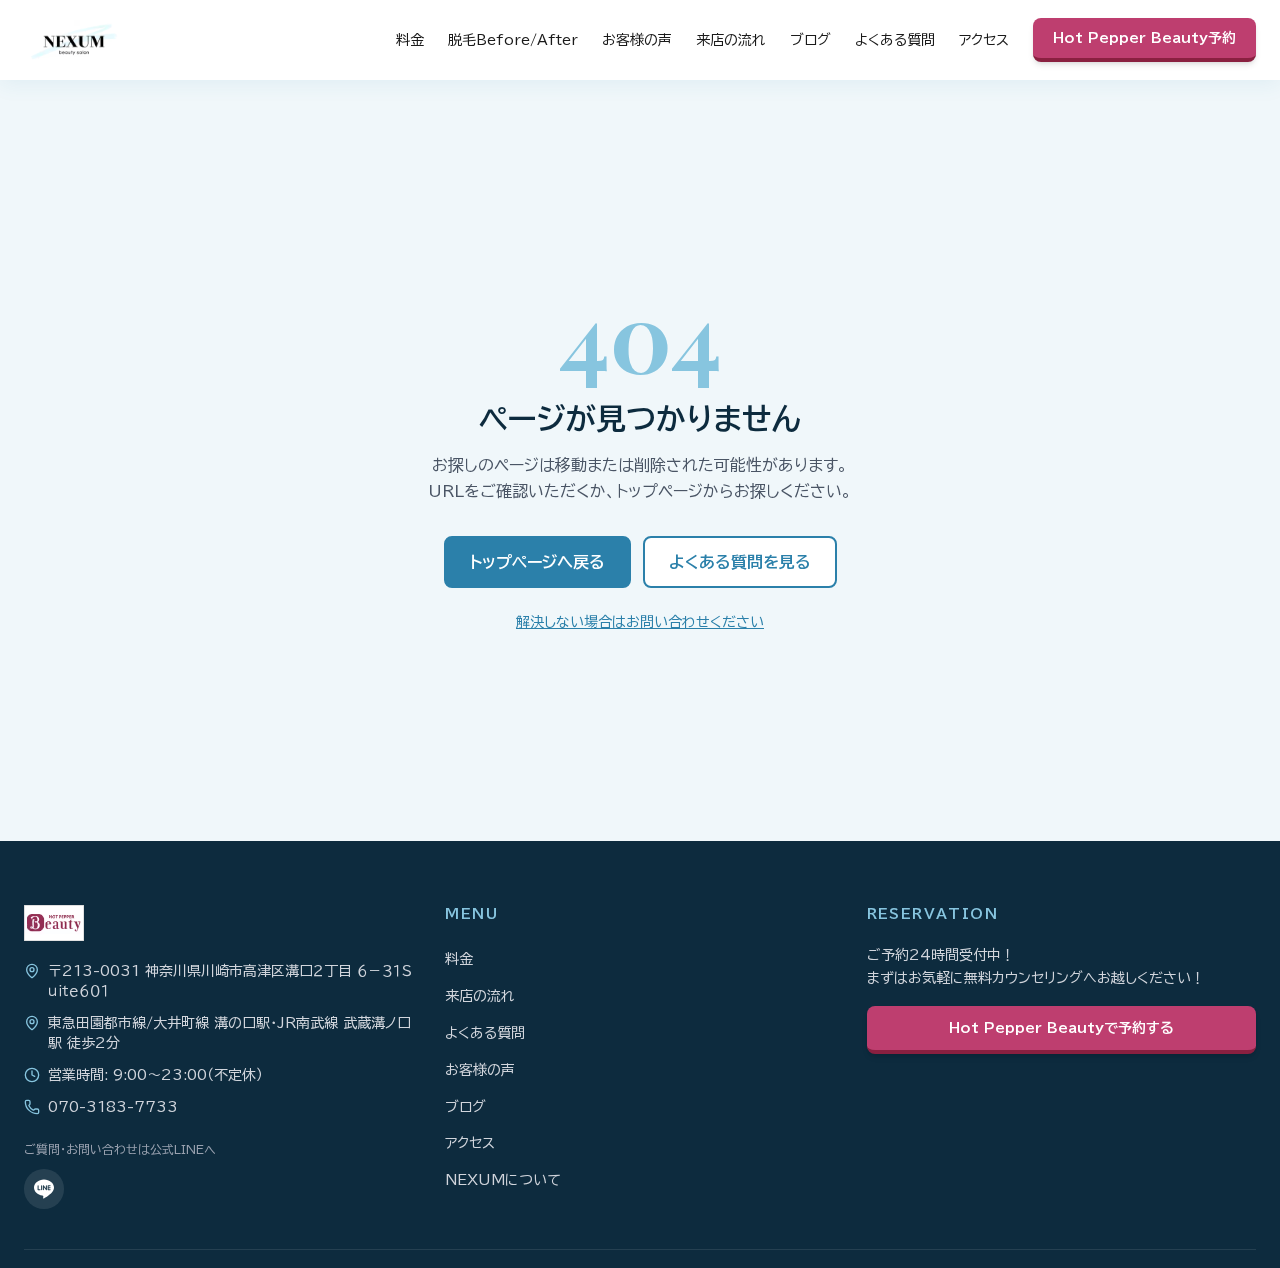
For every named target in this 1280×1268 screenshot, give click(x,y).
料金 (410, 40)
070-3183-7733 (113, 1107)
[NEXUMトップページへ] (74, 40)
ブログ (810, 40)
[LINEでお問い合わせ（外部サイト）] (44, 1189)
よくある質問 (895, 40)
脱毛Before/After (513, 40)
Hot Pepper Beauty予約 (1144, 38)
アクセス (984, 40)
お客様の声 (637, 40)
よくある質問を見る (740, 562)
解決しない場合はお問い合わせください (640, 622)
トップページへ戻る (537, 562)
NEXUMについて (503, 1180)
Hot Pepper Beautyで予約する (1061, 1028)
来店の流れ (731, 40)
